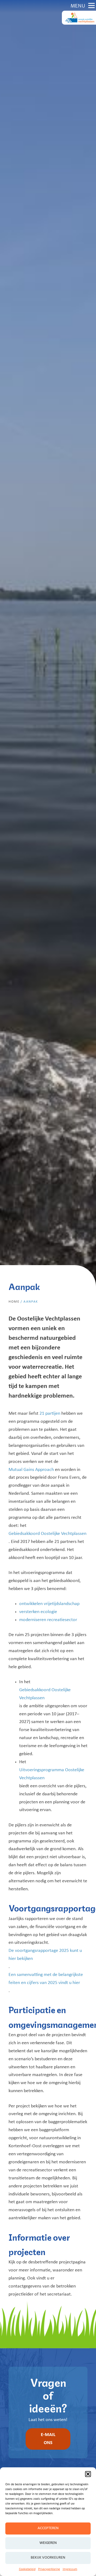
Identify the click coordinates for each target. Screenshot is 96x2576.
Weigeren (48, 2543)
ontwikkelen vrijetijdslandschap (49, 1604)
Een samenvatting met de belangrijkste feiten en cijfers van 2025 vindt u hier (46, 1979)
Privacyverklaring (49, 2569)
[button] (88, 2474)
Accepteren (48, 2528)
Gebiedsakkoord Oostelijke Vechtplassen (47, 1534)
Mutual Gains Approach (31, 1470)
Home (14, 1302)
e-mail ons (48, 2439)
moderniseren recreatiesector (48, 1620)
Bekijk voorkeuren (48, 2558)
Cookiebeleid (27, 2569)
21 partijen (50, 1414)
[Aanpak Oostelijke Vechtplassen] (79, 18)
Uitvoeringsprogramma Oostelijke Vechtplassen (52, 1774)
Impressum (70, 2569)
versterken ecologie (38, 1612)
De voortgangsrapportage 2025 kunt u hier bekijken (45, 1955)
